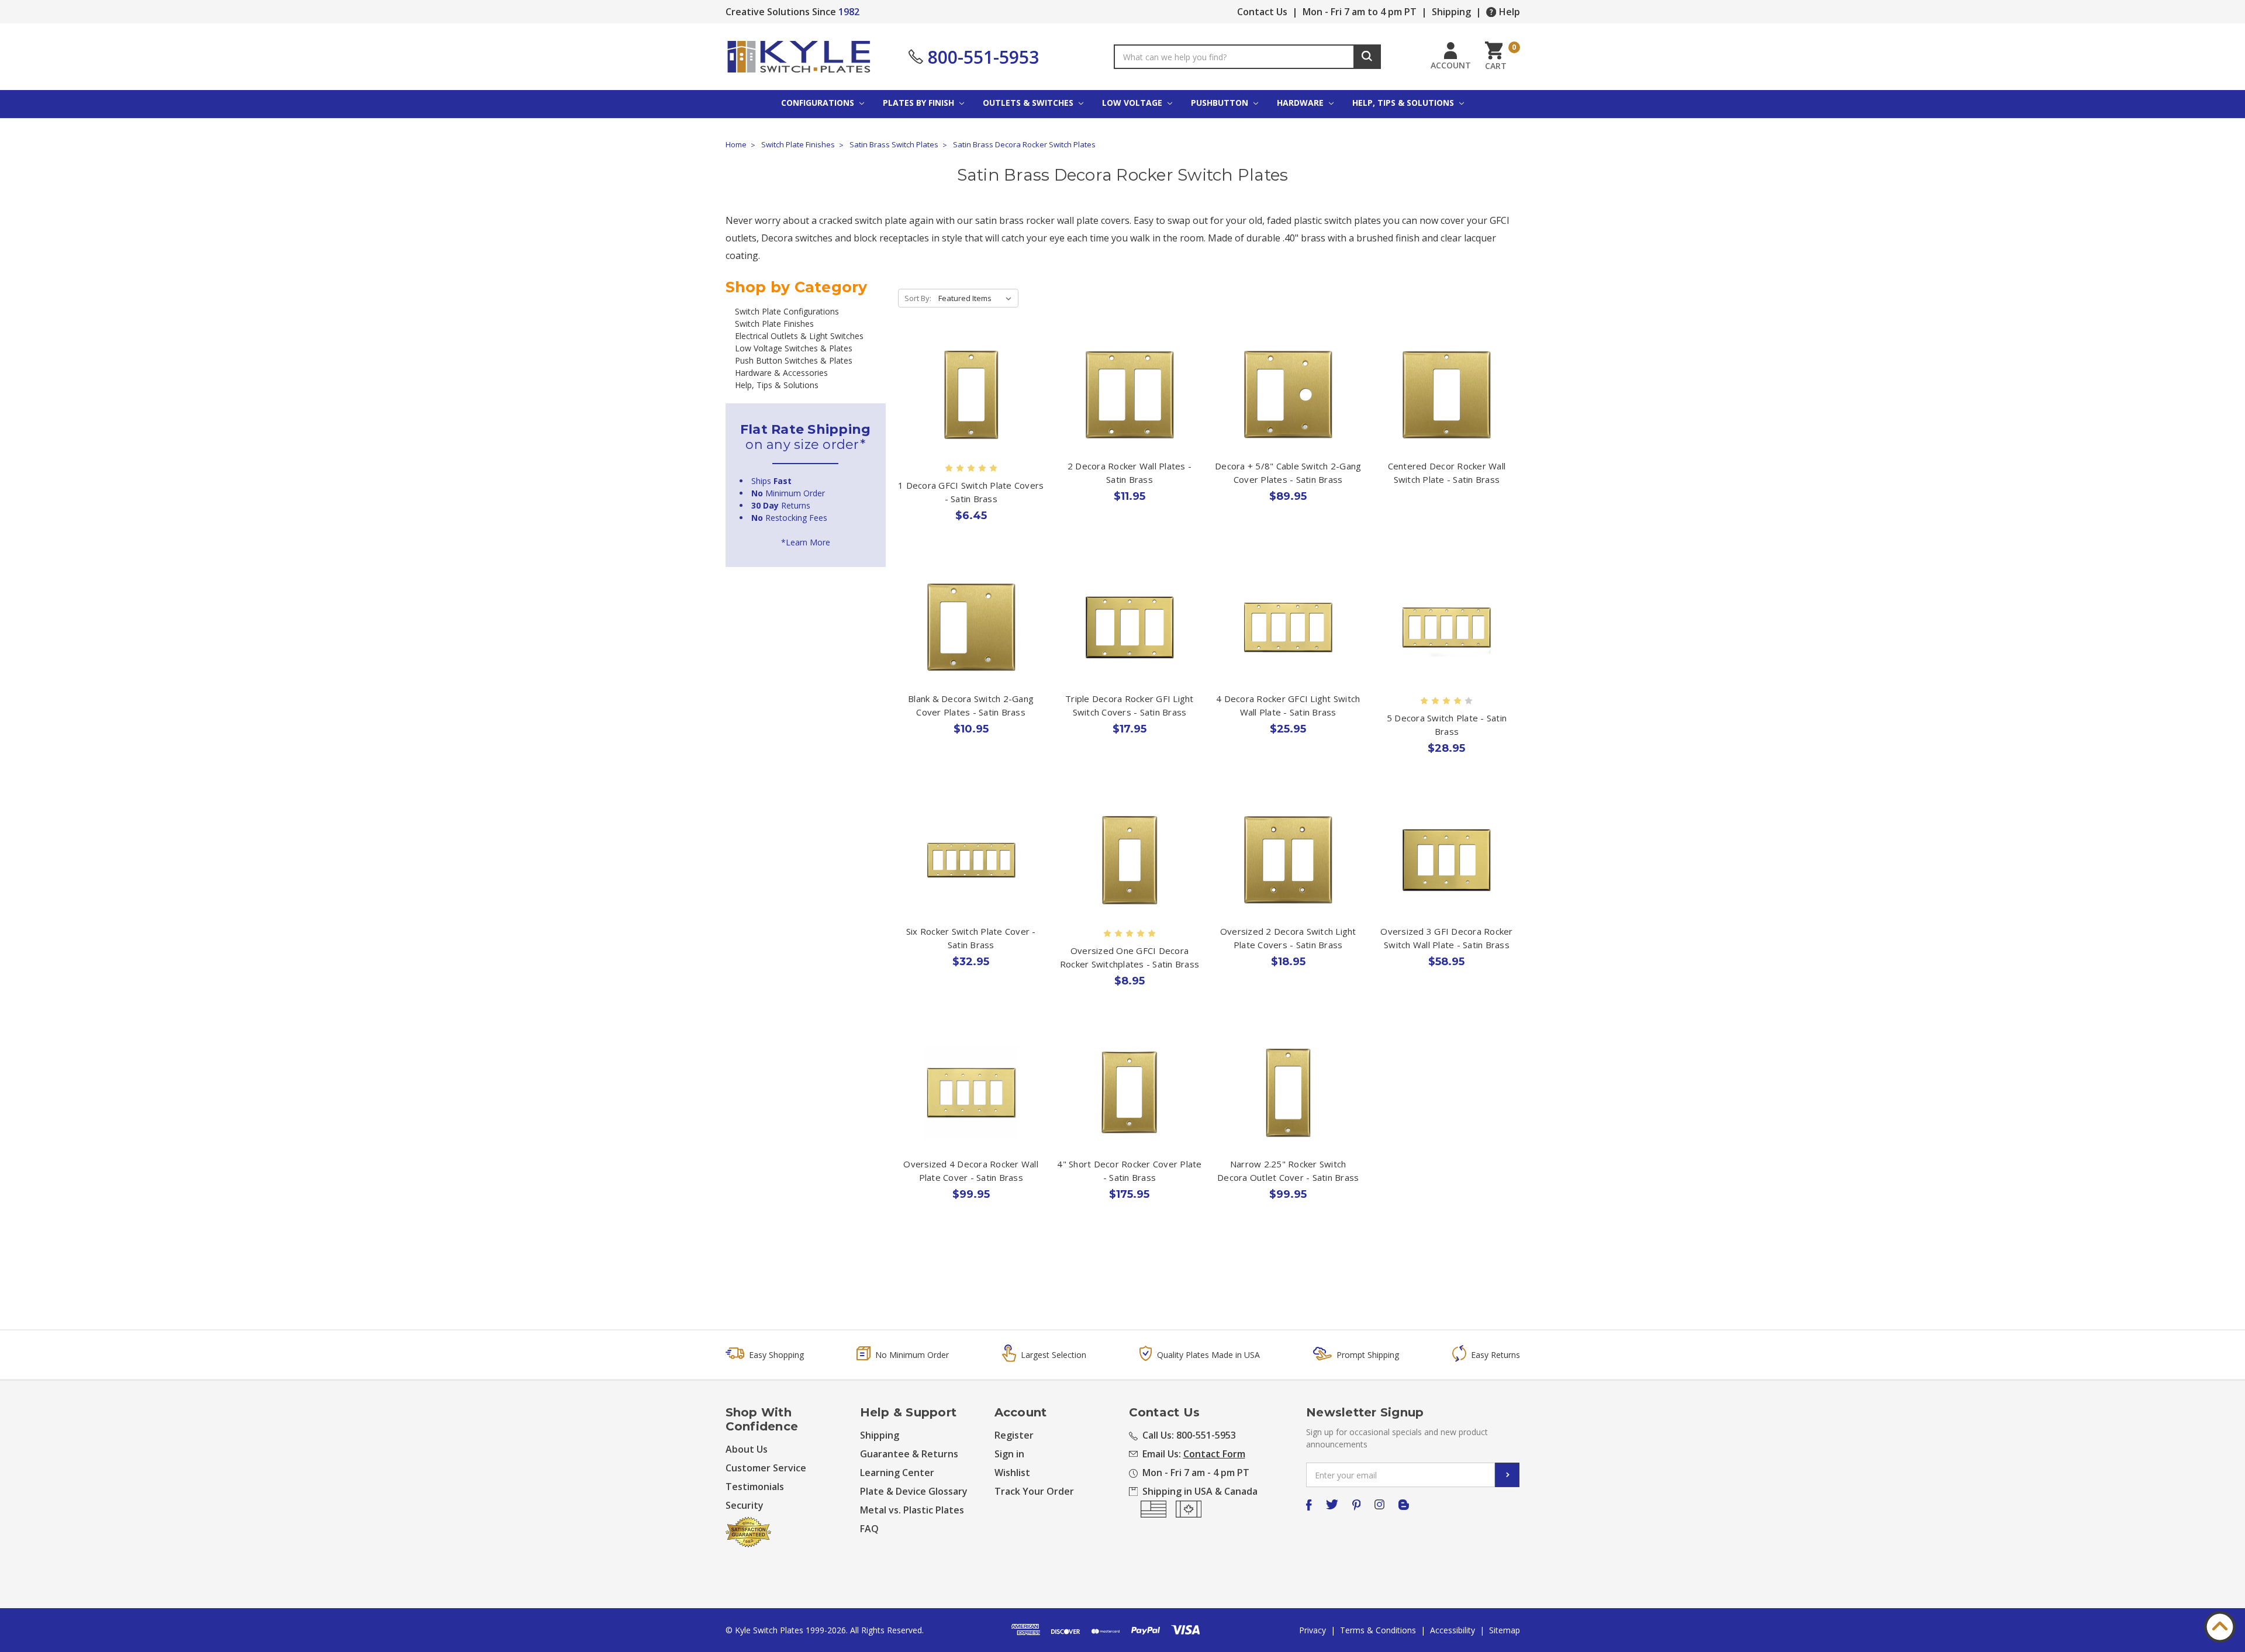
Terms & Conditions (1378, 1630)
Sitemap (1505, 1630)
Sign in (1009, 1454)
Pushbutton (1221, 103)
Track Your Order (1034, 1491)
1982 (849, 12)
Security (745, 1505)
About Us (747, 1449)
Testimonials (755, 1487)
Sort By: (918, 298)
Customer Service (766, 1468)
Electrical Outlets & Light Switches (799, 336)
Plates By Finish (920, 103)
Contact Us (1262, 12)
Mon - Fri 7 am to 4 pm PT (1360, 12)
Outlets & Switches (1029, 103)
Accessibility (1453, 1630)
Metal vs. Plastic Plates (912, 1510)
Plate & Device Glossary (914, 1491)
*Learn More (806, 542)
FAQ (869, 1529)
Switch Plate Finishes (774, 324)
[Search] (1367, 57)
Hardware (1301, 103)
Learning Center (897, 1473)
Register (1014, 1435)
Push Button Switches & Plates (794, 360)
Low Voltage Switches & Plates (794, 348)
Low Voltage (1133, 103)
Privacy (1313, 1630)
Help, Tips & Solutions (1404, 103)
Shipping (1451, 12)
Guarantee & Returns (909, 1454)
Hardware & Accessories (781, 373)
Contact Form (1214, 1454)
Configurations (819, 103)
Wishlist (1012, 1473)
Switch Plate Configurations (787, 311)
